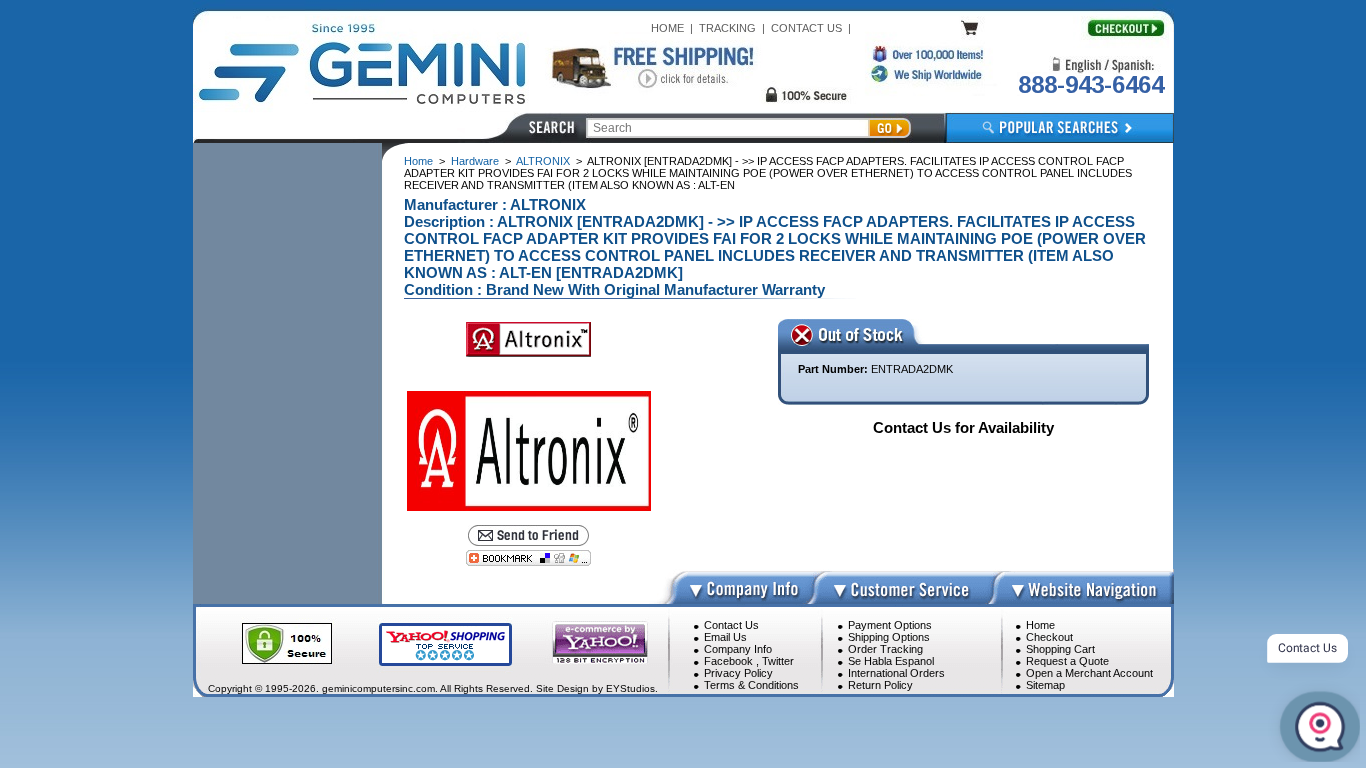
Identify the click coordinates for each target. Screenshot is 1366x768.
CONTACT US (806, 28)
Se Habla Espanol (891, 661)
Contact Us (731, 625)
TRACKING (727, 28)
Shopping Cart (1060, 649)
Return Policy (880, 685)
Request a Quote (1067, 661)
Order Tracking (885, 649)
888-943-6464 (1091, 84)
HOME (667, 28)
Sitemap (1045, 685)
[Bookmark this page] (529, 558)
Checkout (1049, 637)
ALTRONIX (543, 161)
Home (418, 161)
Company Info (738, 649)
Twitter (778, 661)
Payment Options (890, 625)
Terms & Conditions (751, 685)
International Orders (896, 673)
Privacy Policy (738, 673)
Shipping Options (889, 637)
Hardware (475, 161)
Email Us (725, 637)
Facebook (728, 661)
